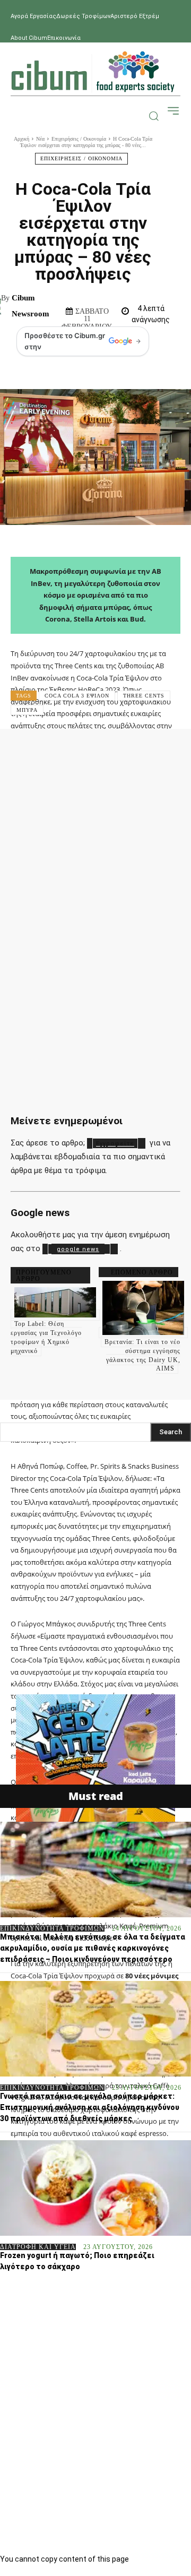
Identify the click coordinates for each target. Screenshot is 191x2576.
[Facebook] (58, 752)
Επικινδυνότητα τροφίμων (52, 1928)
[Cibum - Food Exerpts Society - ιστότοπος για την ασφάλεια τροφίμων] (93, 72)
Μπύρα (27, 710)
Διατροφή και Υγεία (38, 2247)
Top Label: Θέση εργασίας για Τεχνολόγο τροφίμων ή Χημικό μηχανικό (46, 1337)
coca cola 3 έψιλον (77, 696)
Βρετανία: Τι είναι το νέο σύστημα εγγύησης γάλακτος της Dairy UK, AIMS (142, 1355)
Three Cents (144, 696)
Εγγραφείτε (115, 1144)
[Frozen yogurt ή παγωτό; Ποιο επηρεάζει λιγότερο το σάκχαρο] (95, 2188)
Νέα (40, 139)
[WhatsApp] (155, 752)
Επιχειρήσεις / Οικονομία (79, 139)
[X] (91, 752)
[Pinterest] (123, 752)
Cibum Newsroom (31, 306)
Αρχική (21, 139)
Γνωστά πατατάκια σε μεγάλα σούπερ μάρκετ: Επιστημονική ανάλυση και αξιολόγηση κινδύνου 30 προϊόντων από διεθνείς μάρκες (90, 2107)
